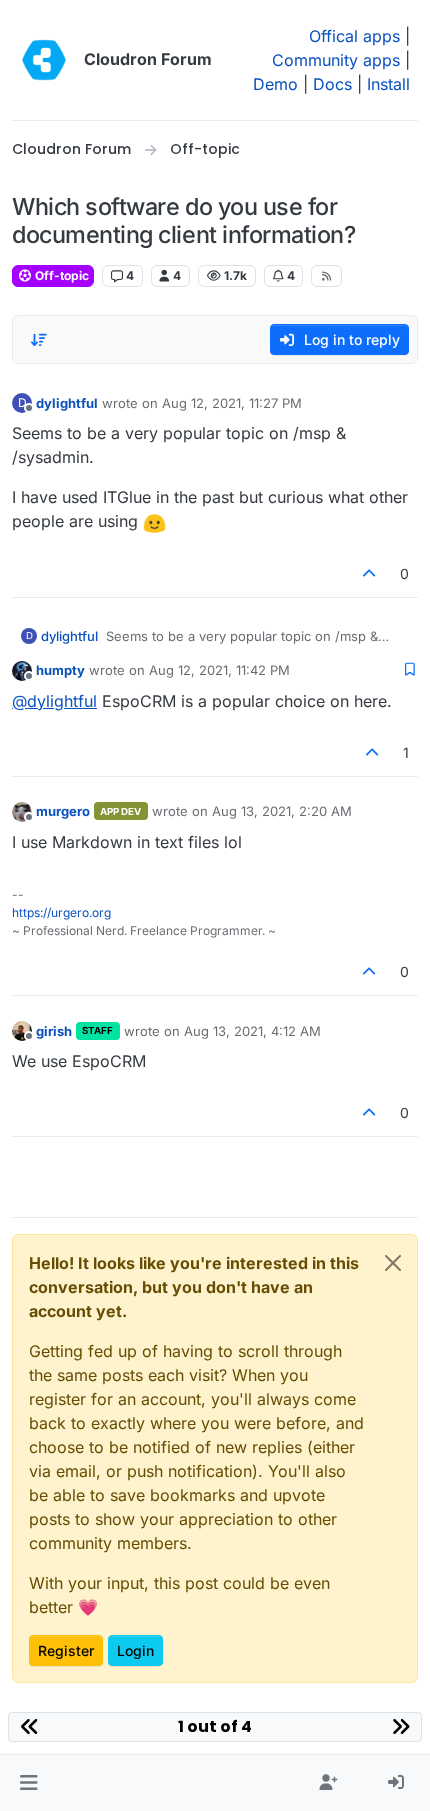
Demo (275, 84)
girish (54, 1031)
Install (388, 84)
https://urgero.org (61, 912)
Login (135, 1650)
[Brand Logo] (44, 60)
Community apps (336, 60)
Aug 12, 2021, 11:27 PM (232, 403)
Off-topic (60, 275)
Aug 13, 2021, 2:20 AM (282, 811)
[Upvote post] (370, 573)
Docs (332, 84)
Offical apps (354, 36)
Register (66, 1650)
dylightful (67, 403)
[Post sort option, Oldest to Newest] (39, 340)
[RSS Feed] (326, 276)
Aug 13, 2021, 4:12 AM (252, 1031)
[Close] (393, 1263)
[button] (28, 1783)
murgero (63, 811)
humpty (60, 670)
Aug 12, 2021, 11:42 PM (219, 670)
